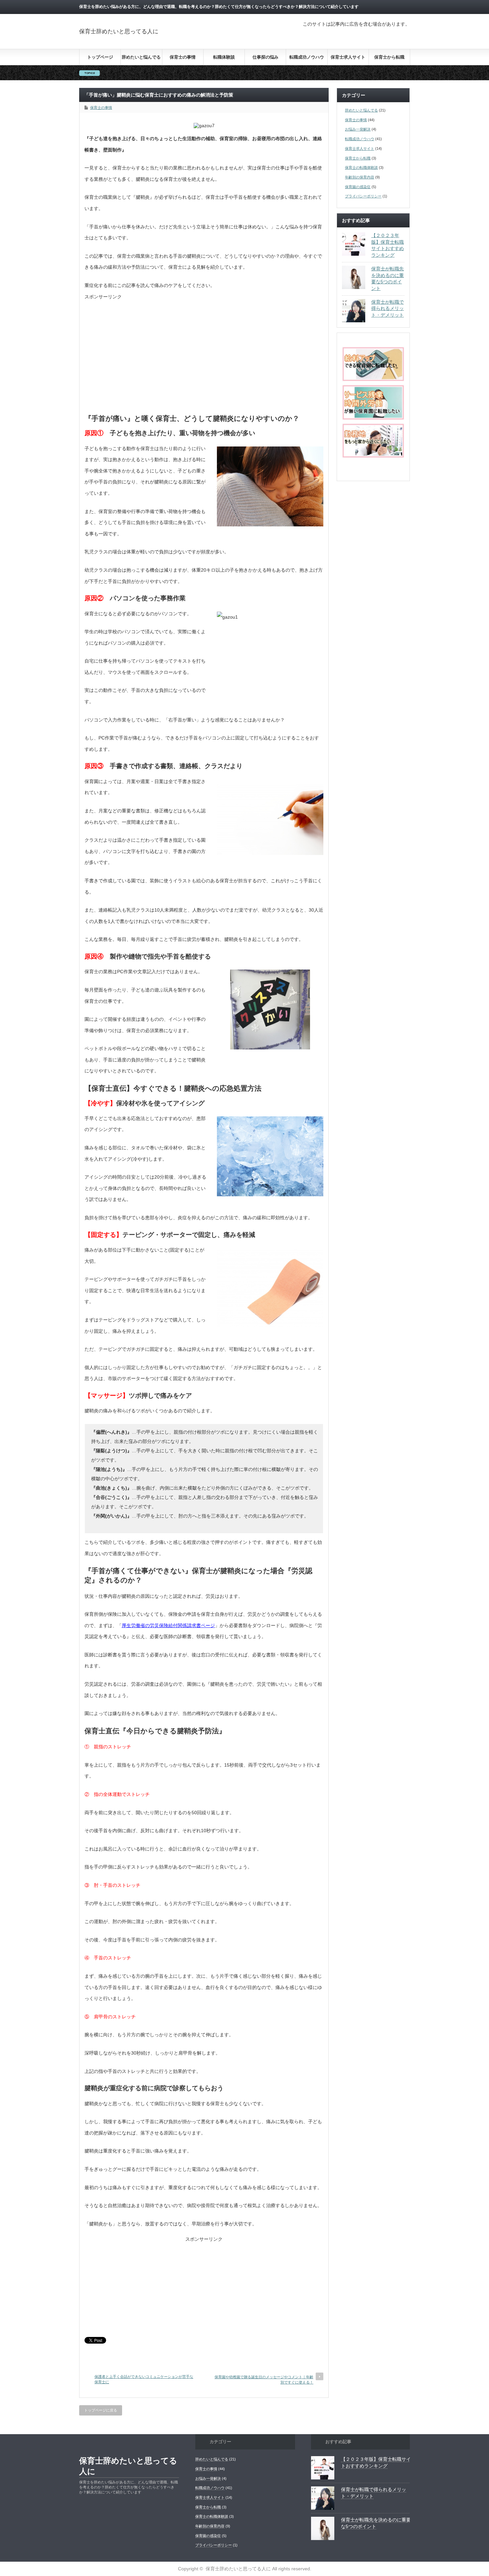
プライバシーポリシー (363, 196)
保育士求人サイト (348, 57)
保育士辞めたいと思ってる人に (119, 31)
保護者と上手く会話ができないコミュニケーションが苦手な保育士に (144, 2379)
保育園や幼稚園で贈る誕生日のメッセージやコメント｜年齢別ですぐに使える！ (264, 2379)
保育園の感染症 (358, 187)
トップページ (100, 57)
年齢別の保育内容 (360, 177)
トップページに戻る (101, 2410)
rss (406, 7)
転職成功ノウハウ (307, 57)
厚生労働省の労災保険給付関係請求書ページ (168, 1625)
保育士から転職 (389, 57)
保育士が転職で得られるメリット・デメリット (388, 308)
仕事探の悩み (265, 57)
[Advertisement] (204, 360)
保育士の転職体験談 (361, 167)
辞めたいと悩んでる (141, 57)
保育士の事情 (183, 57)
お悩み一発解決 (358, 129)
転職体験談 (224, 57)
